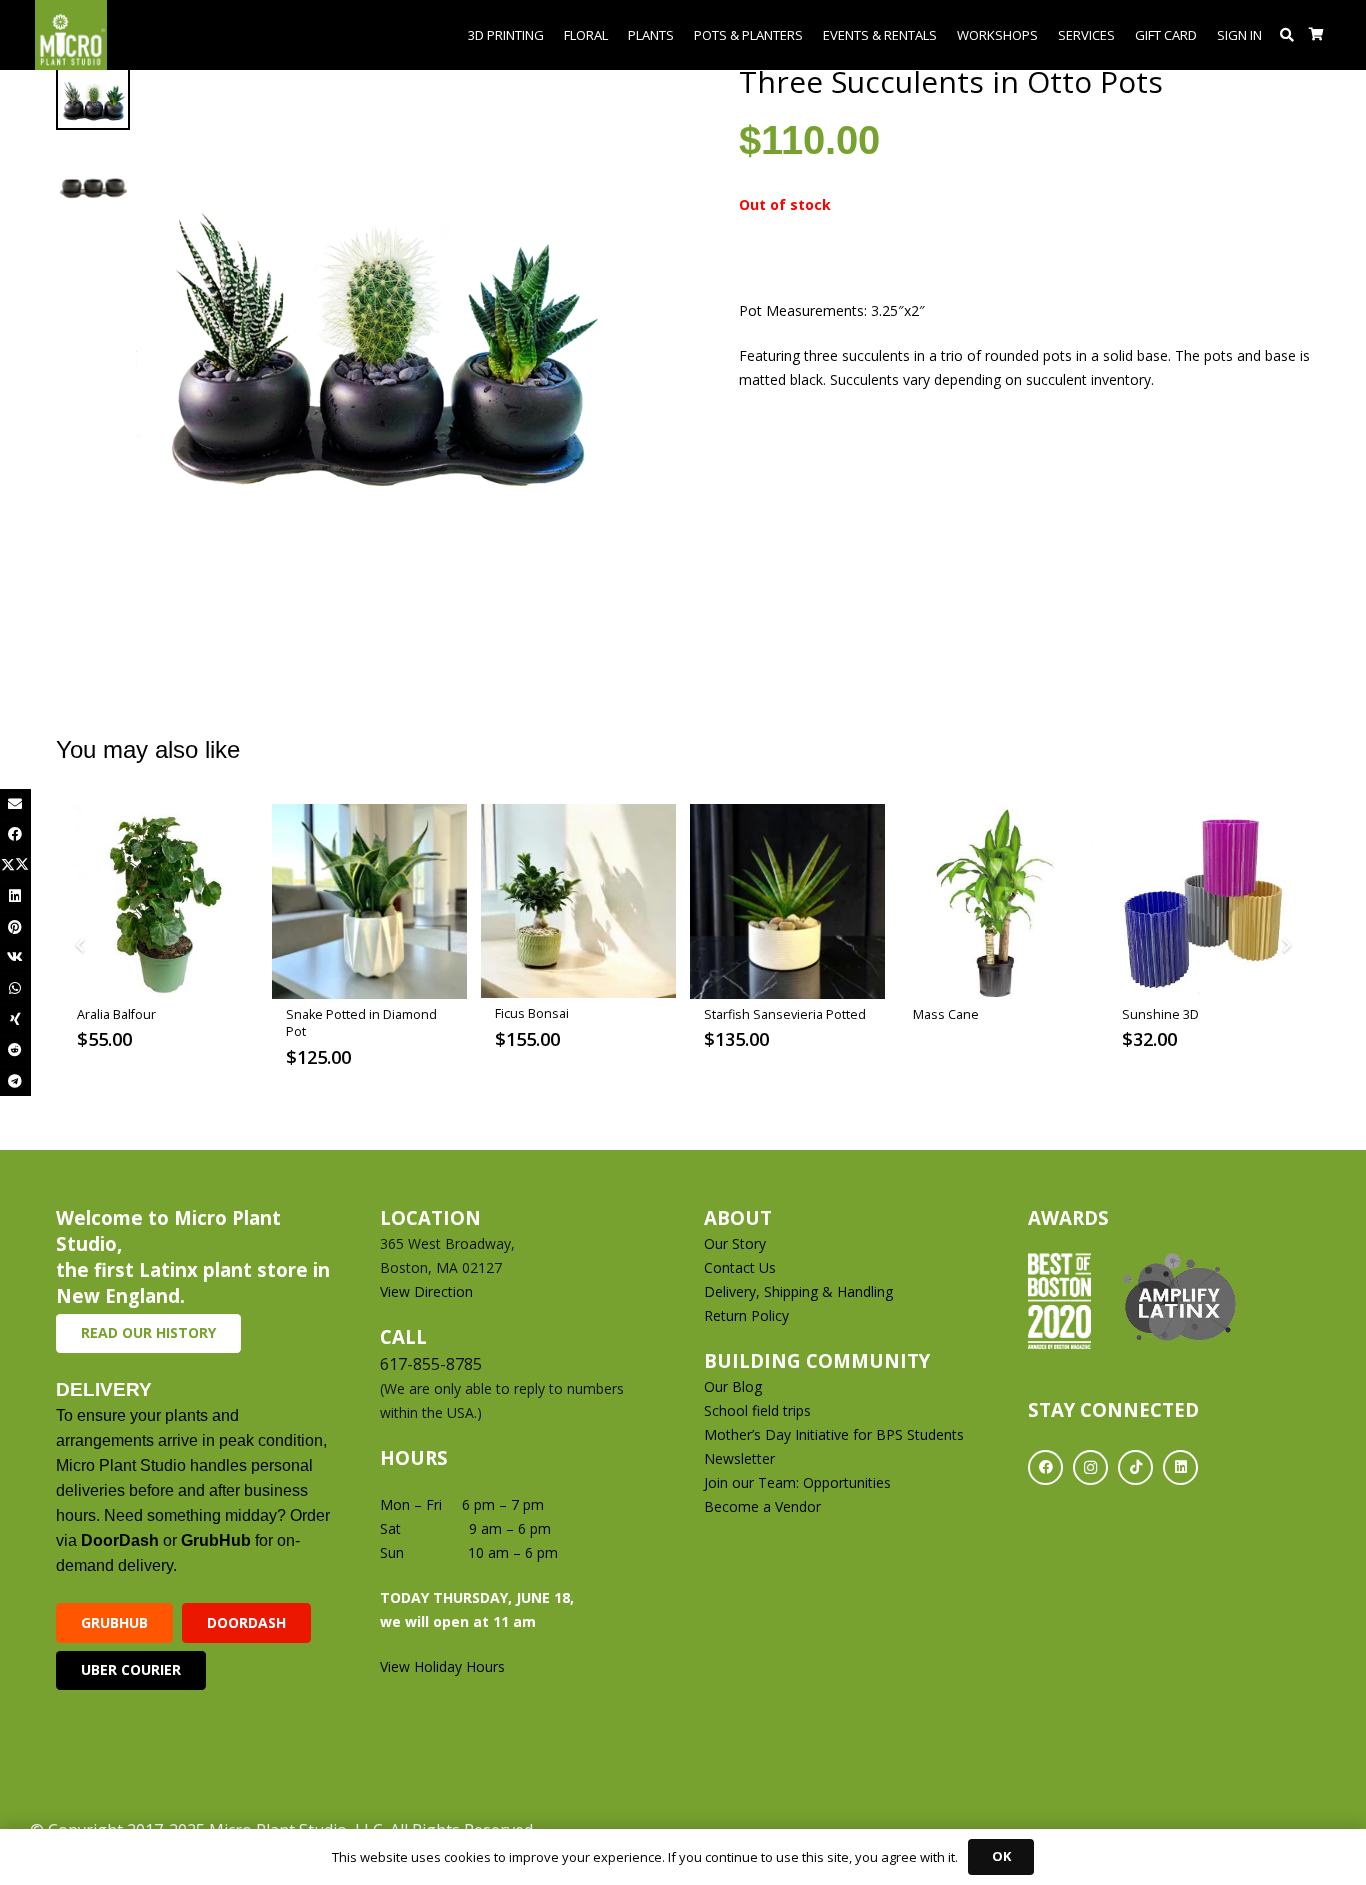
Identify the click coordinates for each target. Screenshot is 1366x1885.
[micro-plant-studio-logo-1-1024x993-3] (71, 35)
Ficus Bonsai (532, 1013)
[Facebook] (1045, 1467)
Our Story (735, 1243)
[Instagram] (1090, 1467)
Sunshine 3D (1160, 1014)
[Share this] (15, 834)
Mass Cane (946, 1014)
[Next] (1285, 946)
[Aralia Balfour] (160, 901)
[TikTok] (1135, 1467)
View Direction (426, 1291)
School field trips (757, 1410)
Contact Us (740, 1267)
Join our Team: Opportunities (797, 1482)
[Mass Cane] (996, 901)
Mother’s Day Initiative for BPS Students (834, 1434)
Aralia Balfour (116, 1014)
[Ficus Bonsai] (578, 901)
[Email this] (15, 804)
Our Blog (733, 1386)
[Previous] (80, 946)
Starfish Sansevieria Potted (785, 1014)
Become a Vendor (762, 1506)
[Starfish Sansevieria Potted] (787, 901)
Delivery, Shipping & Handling (800, 1291)
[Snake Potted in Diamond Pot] (369, 901)
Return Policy (746, 1315)
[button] (1287, 35)
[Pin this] (15, 927)
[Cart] (1316, 35)
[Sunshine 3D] (1205, 901)
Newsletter (739, 1458)
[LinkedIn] (1180, 1467)
